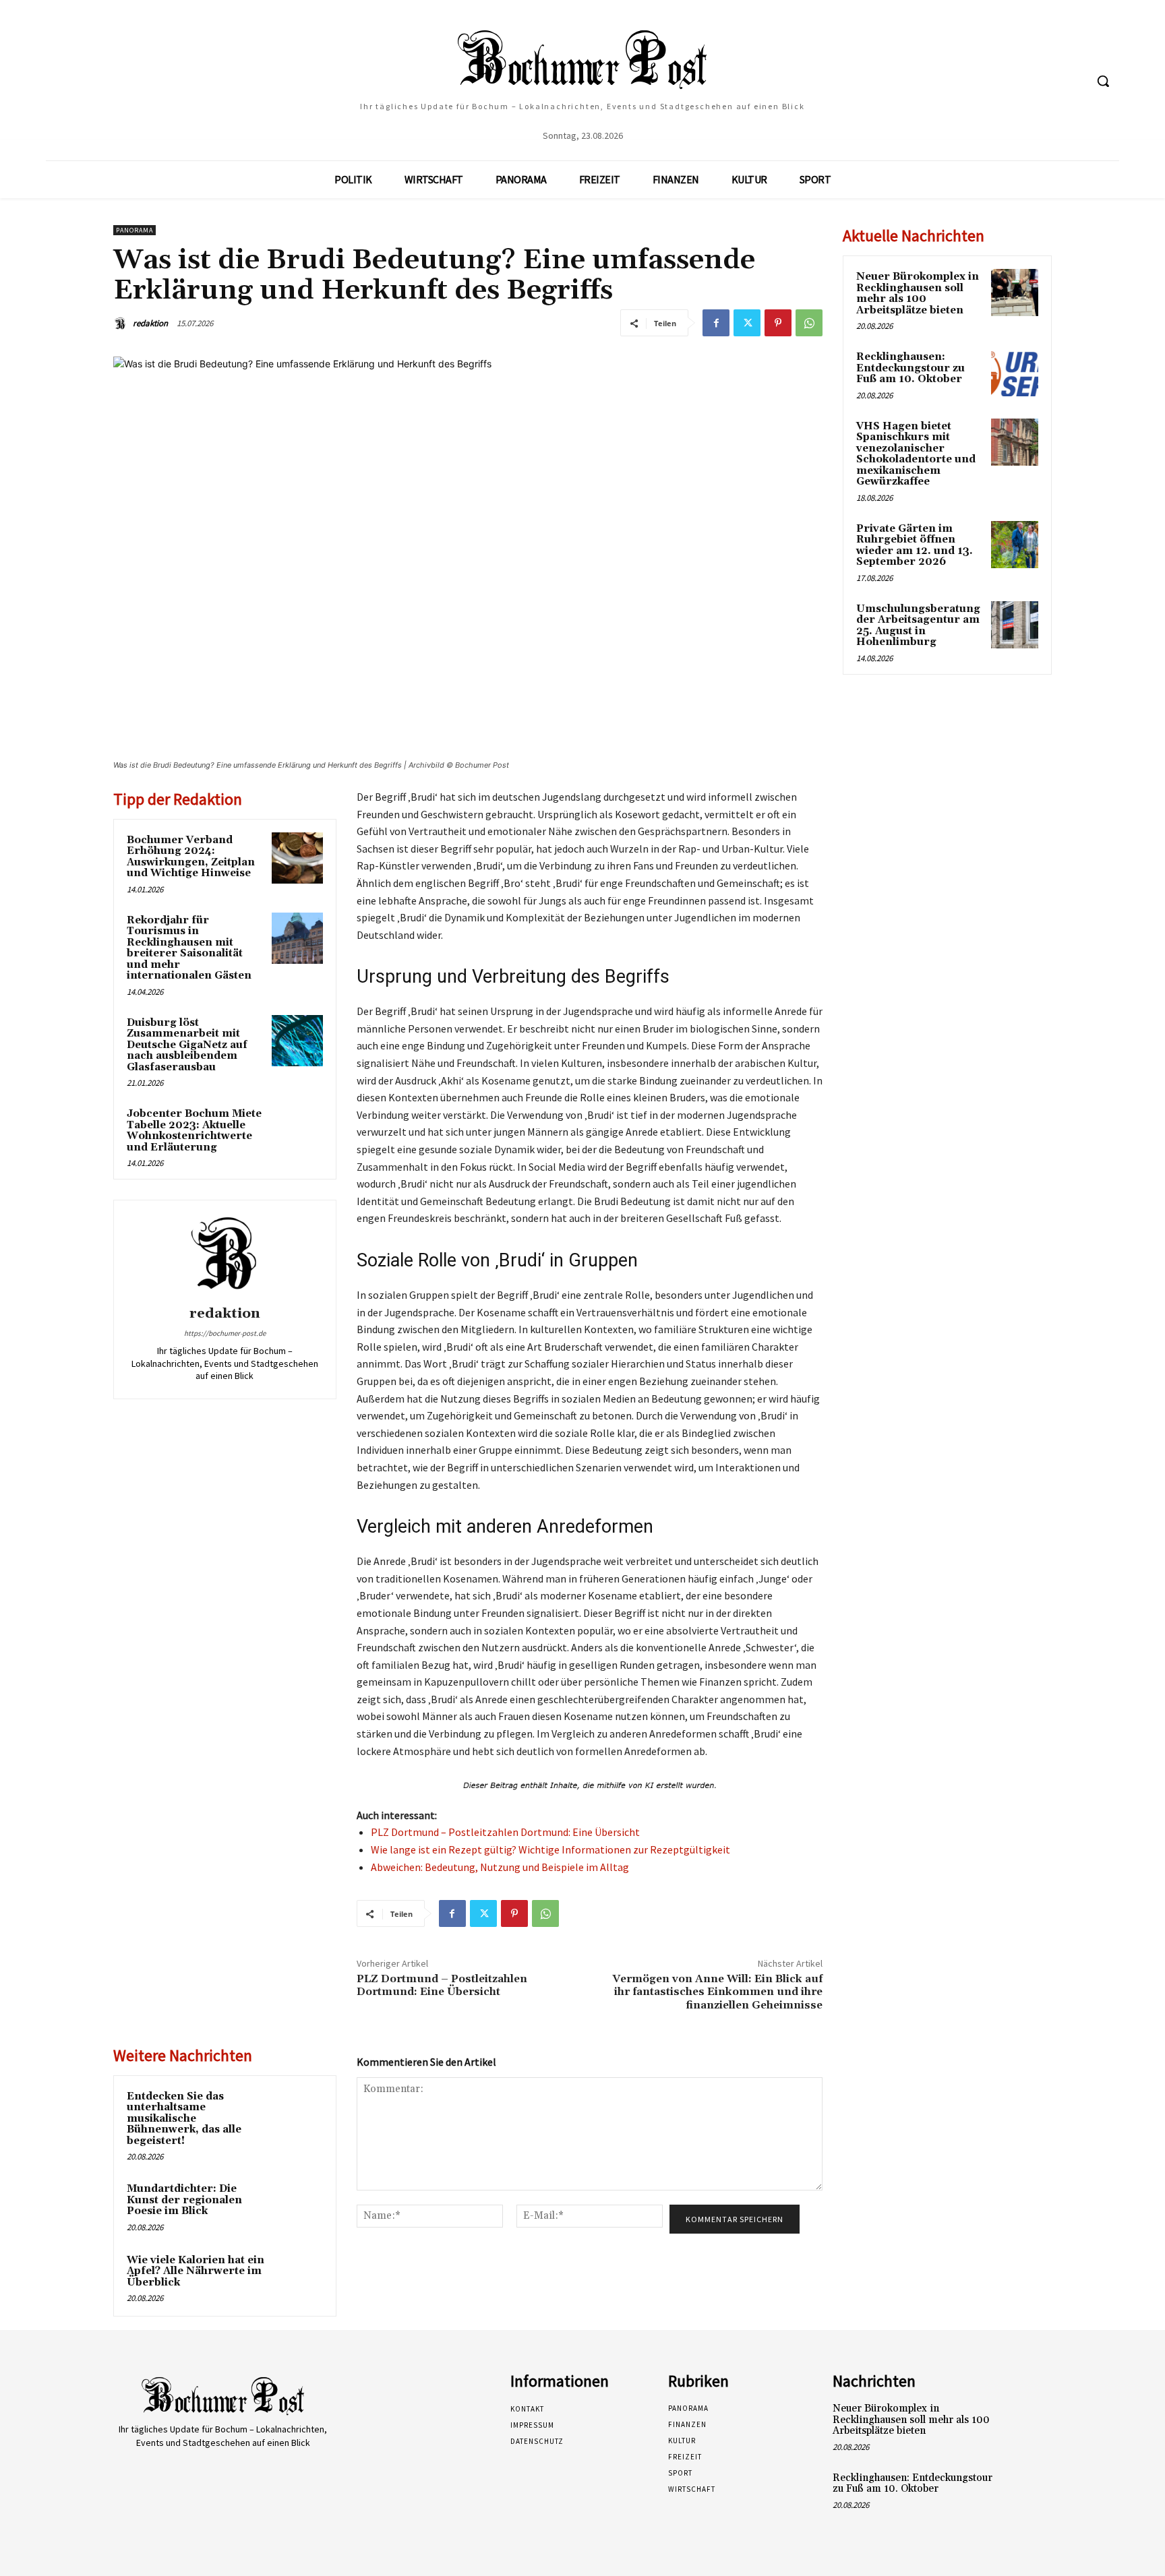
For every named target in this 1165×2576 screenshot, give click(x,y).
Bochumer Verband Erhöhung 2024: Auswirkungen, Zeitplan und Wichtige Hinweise (191, 857)
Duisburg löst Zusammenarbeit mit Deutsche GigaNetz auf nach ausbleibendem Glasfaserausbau (187, 1045)
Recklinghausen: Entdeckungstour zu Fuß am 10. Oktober (910, 368)
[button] (1103, 81)
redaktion (150, 323)
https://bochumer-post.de (225, 1333)
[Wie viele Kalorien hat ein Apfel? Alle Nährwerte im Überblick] (297, 2278)
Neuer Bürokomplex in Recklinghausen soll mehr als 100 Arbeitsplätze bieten (918, 294)
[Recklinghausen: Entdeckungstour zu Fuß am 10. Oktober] (1015, 373)
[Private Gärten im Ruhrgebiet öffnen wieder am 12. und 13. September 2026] (1015, 545)
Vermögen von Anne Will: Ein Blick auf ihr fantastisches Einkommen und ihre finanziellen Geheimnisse (717, 1992)
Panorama (135, 230)
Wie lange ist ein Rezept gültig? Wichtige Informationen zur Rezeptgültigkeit (550, 1849)
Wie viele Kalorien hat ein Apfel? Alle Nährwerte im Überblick (196, 2271)
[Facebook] (716, 323)
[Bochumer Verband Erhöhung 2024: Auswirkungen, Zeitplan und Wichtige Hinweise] (297, 858)
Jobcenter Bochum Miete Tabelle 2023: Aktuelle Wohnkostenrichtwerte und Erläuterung (194, 1131)
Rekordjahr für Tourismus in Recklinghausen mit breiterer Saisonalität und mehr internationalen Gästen (189, 948)
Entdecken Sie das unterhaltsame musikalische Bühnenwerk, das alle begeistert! (184, 2119)
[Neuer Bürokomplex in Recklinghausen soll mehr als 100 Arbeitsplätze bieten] (1015, 293)
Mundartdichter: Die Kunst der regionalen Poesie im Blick (184, 2200)
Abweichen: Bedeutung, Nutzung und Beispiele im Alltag (500, 1867)
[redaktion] (122, 324)
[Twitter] (747, 323)
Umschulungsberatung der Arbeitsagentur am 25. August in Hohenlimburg (918, 626)
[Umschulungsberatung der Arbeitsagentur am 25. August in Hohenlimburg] (1015, 625)
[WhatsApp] (809, 323)
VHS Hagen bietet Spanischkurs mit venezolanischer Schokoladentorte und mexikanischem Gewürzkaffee (916, 454)
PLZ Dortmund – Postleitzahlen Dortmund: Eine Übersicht (505, 1832)
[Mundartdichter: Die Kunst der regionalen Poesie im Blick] (297, 2207)
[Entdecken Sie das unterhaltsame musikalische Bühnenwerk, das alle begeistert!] (297, 2114)
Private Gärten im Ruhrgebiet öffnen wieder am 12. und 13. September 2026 (915, 546)
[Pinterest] (778, 323)
